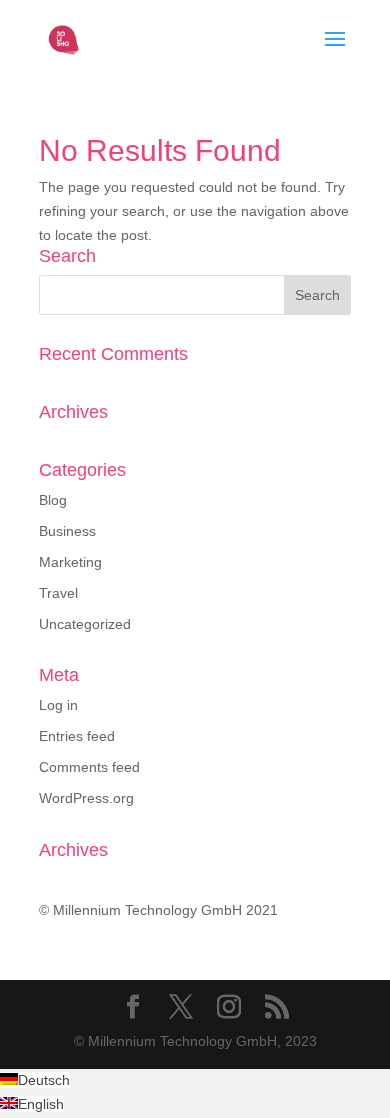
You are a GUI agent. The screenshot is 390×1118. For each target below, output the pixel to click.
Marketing (70, 562)
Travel (58, 593)
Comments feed (89, 767)
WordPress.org (86, 798)
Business (67, 531)
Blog (53, 500)
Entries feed (77, 736)
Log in (58, 705)
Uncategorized (85, 624)
